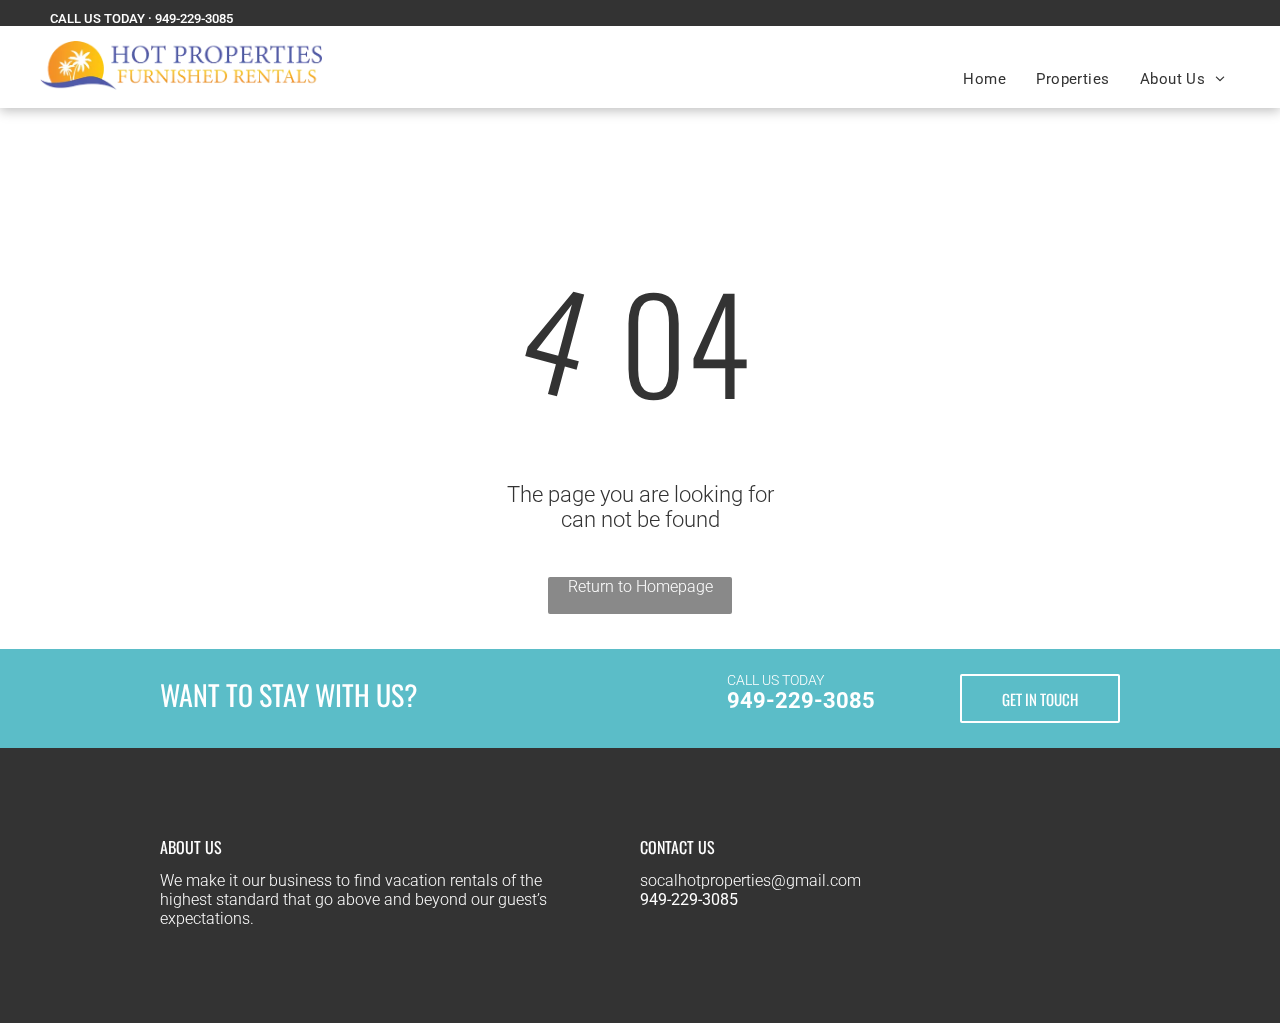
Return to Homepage (640, 586)
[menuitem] (984, 79)
